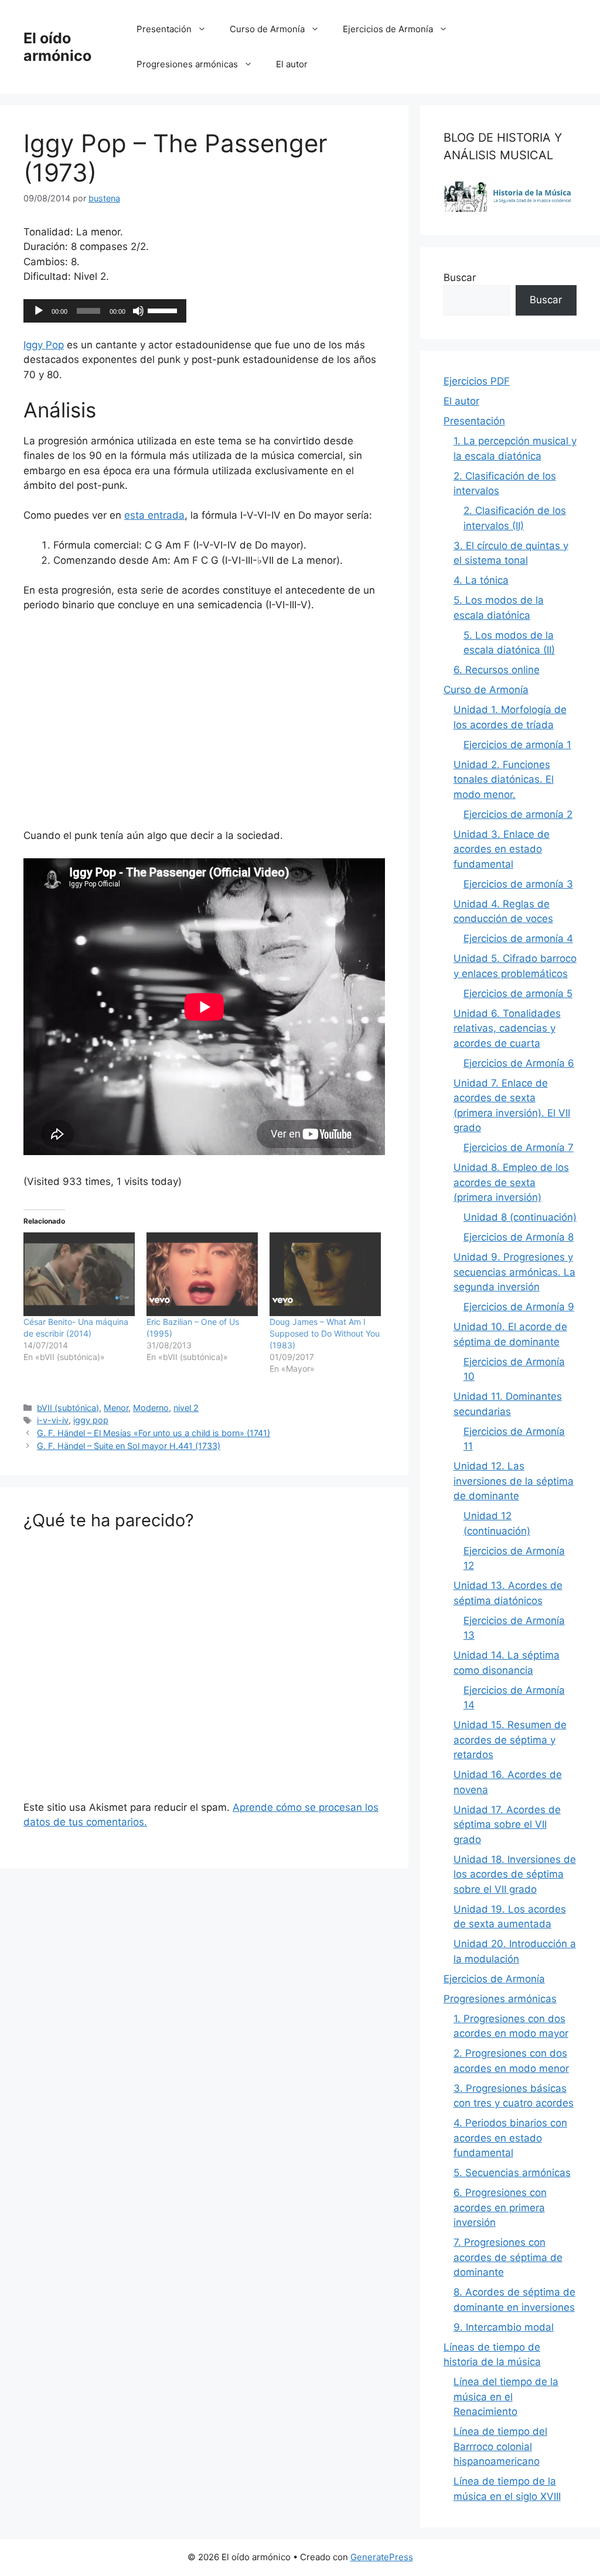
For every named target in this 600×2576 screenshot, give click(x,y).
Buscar (460, 278)
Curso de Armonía (267, 29)
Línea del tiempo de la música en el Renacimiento (506, 2397)
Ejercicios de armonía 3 (518, 884)
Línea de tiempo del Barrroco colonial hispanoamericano (500, 2446)
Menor (116, 1408)
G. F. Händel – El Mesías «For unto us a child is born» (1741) (154, 1433)
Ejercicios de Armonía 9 (519, 1307)
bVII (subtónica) (68, 1408)
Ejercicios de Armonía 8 (519, 1237)
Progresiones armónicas (187, 64)
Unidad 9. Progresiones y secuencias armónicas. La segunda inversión (514, 1272)
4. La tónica (481, 580)
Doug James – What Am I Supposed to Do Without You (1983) (325, 1333)
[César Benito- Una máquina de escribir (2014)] (79, 1274)
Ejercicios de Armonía (388, 29)
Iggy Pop (44, 345)
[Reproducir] (39, 311)
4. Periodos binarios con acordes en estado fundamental (510, 2138)
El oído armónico (57, 47)
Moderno (151, 1408)
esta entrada (154, 515)
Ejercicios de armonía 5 (518, 994)
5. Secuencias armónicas (512, 2173)
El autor (292, 64)
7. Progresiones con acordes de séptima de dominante (508, 2257)
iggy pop (91, 1420)
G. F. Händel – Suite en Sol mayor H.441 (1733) (129, 1446)
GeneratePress (382, 2557)
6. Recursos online (497, 670)
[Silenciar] (138, 311)
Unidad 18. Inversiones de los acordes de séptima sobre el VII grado (515, 1874)
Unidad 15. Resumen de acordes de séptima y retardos (510, 1740)
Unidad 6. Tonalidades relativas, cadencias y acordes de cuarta (507, 1028)
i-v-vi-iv (53, 1420)
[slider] (164, 310)
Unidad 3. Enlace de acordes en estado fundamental (502, 849)
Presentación (164, 29)
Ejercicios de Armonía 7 (519, 1147)
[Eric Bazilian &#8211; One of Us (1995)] (202, 1274)
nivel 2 (186, 1408)
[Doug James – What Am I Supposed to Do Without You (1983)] (325, 1274)
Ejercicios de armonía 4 (518, 938)
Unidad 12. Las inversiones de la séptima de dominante (514, 1481)
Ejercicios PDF (477, 381)
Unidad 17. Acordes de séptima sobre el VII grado (507, 1825)
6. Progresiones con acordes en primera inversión (500, 2207)
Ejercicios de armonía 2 (518, 814)
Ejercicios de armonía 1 (517, 745)
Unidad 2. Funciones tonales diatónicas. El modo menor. (504, 780)
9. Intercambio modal (504, 2327)
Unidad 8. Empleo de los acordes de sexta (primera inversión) (511, 1182)
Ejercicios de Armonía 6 (519, 1063)
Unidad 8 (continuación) (520, 1217)
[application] (105, 311)
